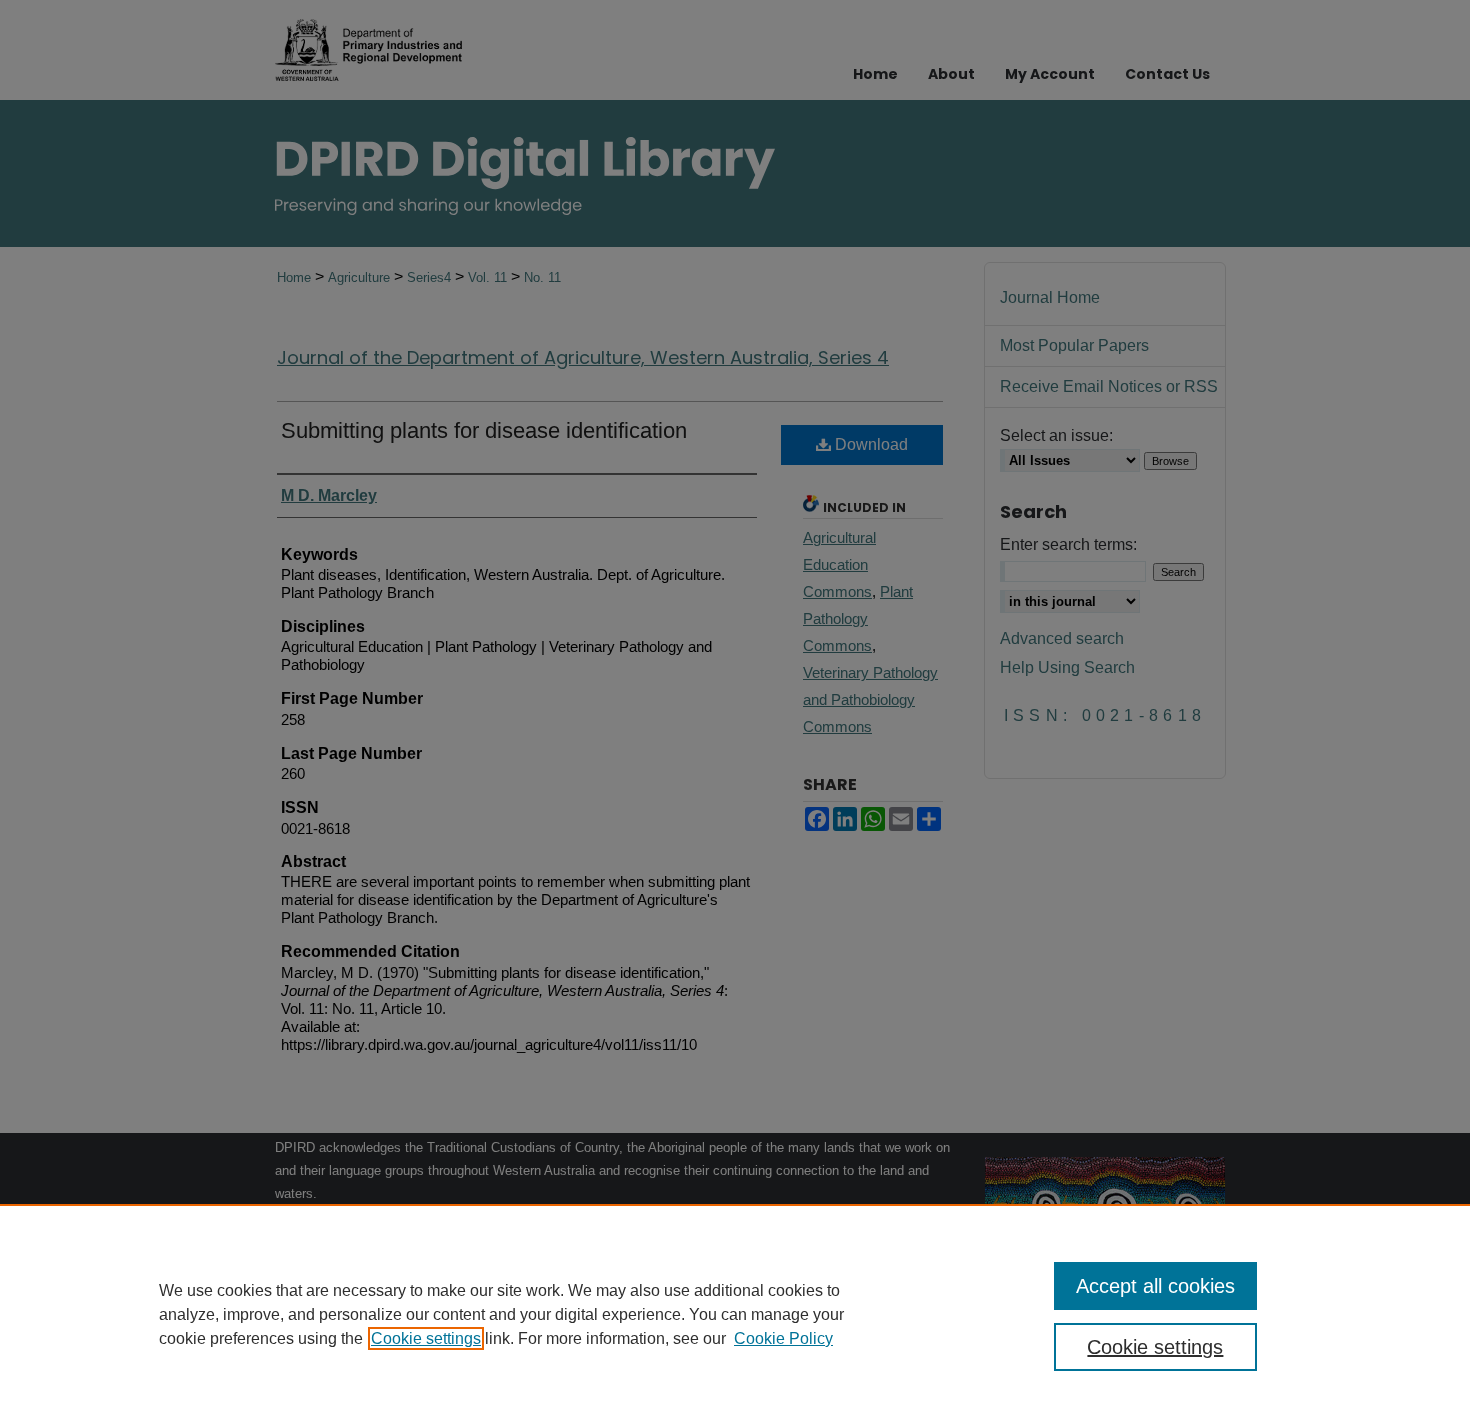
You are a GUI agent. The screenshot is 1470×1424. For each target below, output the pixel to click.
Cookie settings (426, 1338)
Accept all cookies (1155, 1286)
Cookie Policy (783, 1338)
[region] (735, 1314)
